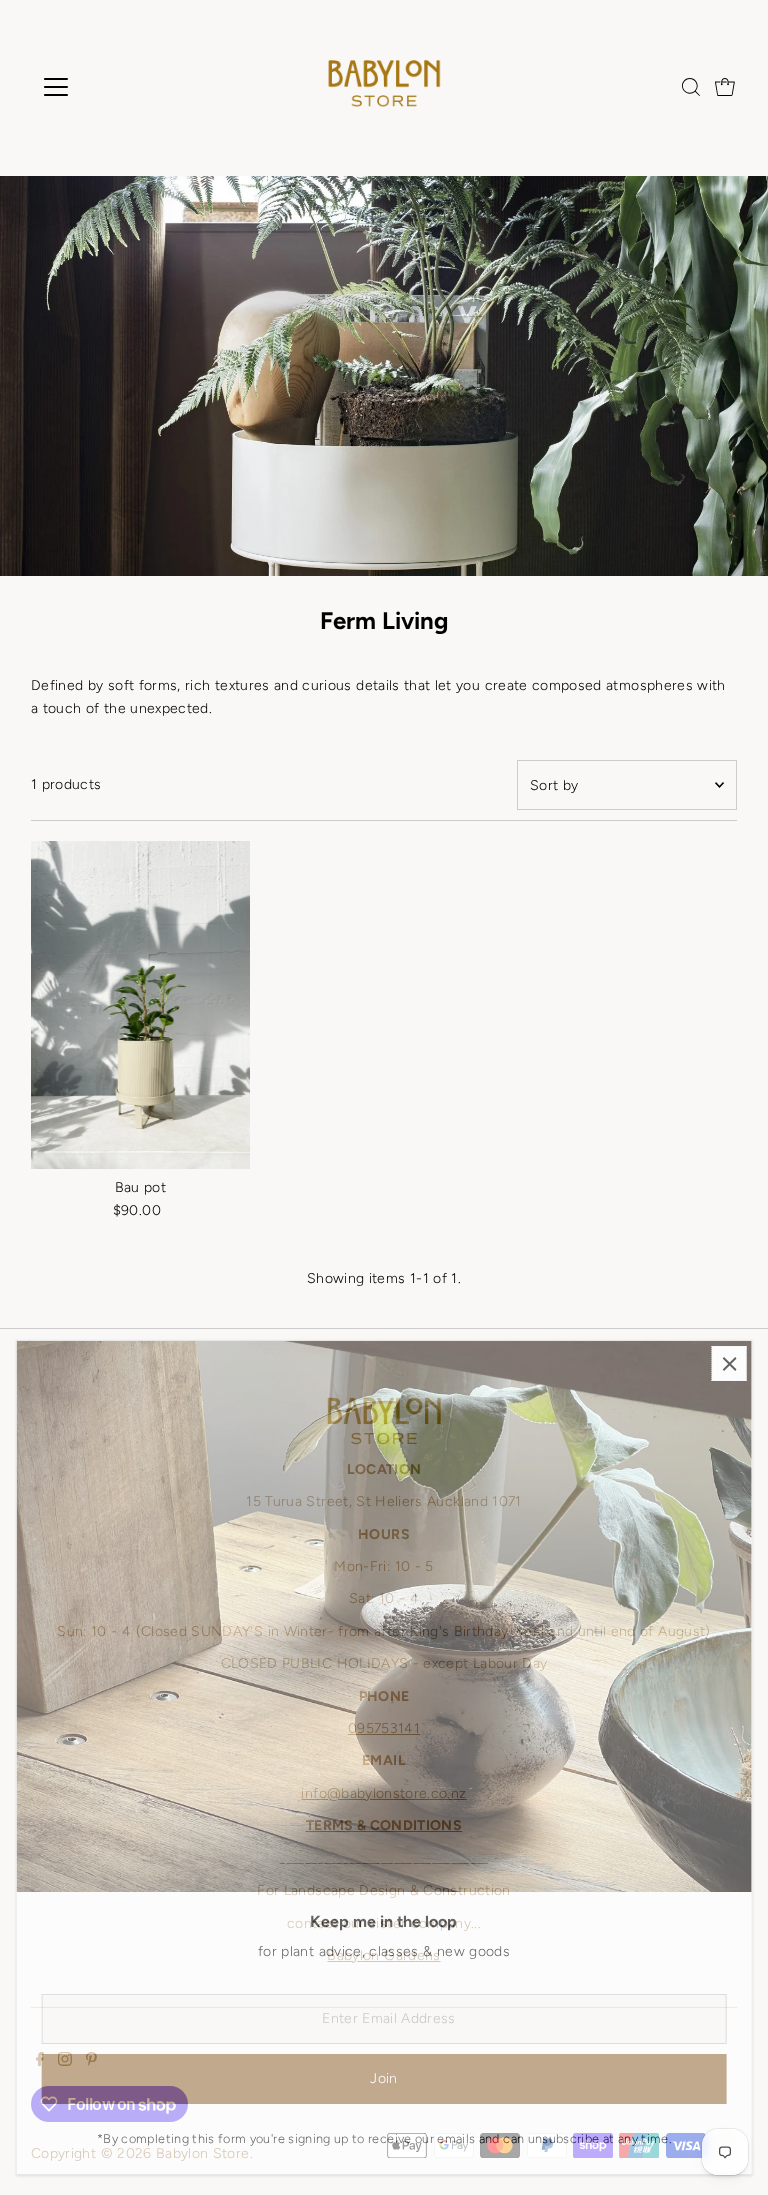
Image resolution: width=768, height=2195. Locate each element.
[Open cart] (725, 87)
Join (383, 2078)
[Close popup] (729, 1363)
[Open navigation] (114, 87)
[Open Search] (691, 87)
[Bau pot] (140, 1005)
